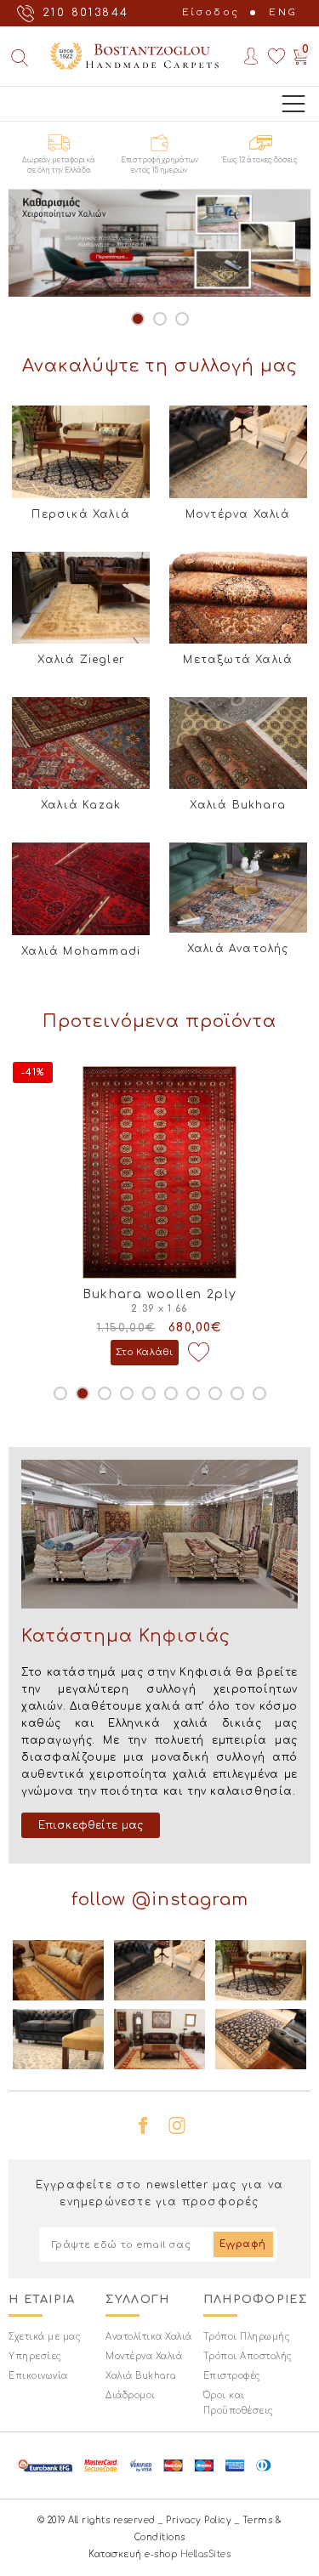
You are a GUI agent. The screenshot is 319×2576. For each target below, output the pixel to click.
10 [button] (259, 1393)
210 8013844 (85, 13)
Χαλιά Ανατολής (238, 949)
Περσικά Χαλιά (81, 514)
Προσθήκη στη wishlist (205, 1353)
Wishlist (276, 56)
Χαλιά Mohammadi (81, 951)
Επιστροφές (232, 2376)
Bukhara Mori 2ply (167, 1294)
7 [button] (193, 1393)
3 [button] (182, 319)
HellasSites (206, 2554)
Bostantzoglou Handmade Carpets (134, 56)
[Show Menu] (293, 104)
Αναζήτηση (19, 58)
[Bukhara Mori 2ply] (167, 1172)
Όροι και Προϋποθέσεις (239, 2403)
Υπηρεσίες (35, 2356)
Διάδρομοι (131, 2395)
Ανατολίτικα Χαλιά (149, 2337)
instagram (177, 2125)
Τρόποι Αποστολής (248, 2356)
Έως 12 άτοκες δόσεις (260, 160)
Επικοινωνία (38, 2376)
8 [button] (215, 1393)
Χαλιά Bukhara (238, 805)
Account (251, 56)
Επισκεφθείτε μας (91, 1825)
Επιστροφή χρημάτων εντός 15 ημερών (159, 165)
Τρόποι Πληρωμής (247, 2337)
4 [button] (127, 1393)
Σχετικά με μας (45, 2337)
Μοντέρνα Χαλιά (238, 514)
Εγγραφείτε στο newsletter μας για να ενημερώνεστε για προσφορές (159, 2193)
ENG (283, 12)
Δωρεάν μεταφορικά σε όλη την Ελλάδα (59, 165)
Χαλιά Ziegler (81, 660)
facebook (143, 2125)
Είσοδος (211, 12)
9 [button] (237, 1393)
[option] (159, 243)
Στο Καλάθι (152, 1352)
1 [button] (138, 319)
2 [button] (160, 319)
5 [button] (149, 1393)
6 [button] (171, 1393)
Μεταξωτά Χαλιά (238, 660)
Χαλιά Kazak (81, 805)
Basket (301, 56)
